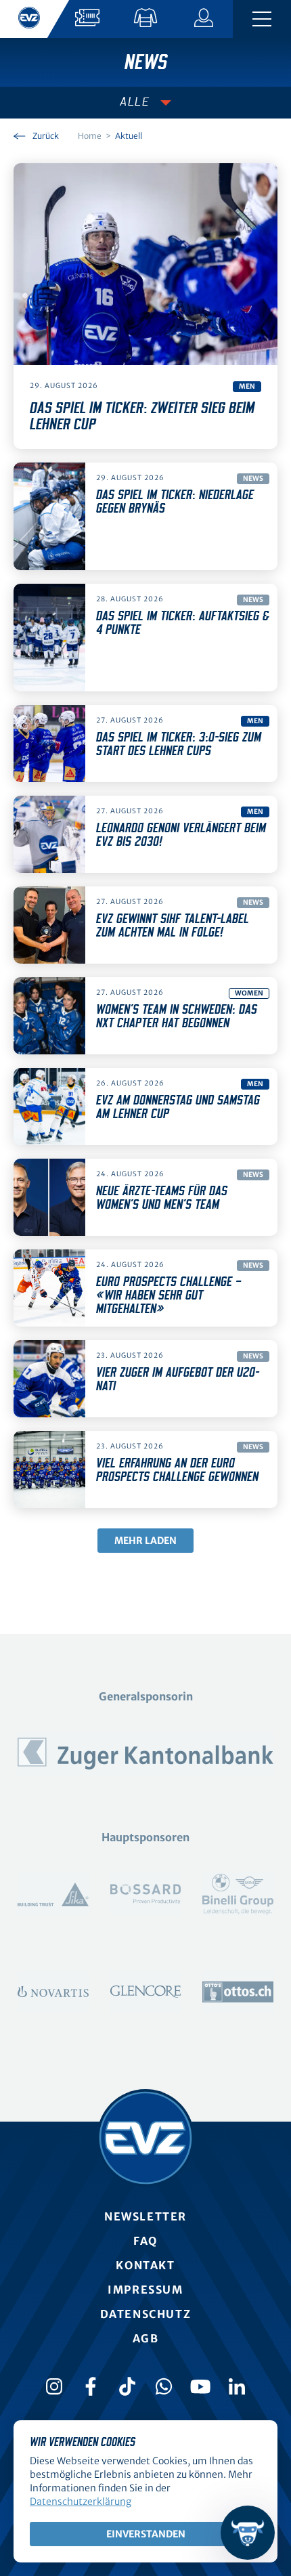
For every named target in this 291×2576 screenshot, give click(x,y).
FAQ (145, 2241)
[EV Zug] (145, 2138)
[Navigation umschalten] (262, 19)
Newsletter (145, 2216)
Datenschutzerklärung (81, 2502)
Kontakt (145, 2265)
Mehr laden (145, 1541)
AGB (146, 2338)
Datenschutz (146, 2314)
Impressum (145, 2290)
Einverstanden (146, 2534)
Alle (135, 102)
